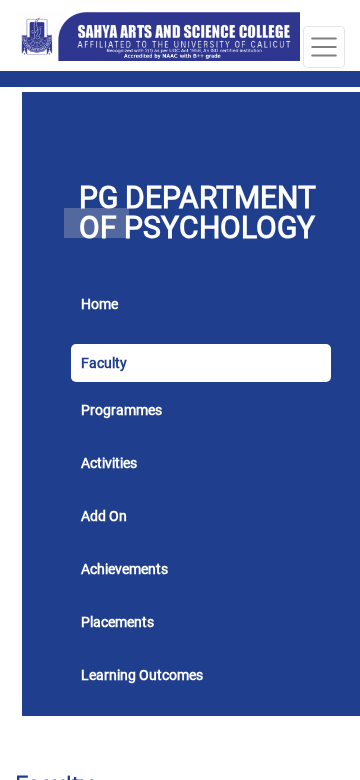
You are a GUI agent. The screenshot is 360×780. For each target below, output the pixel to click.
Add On (104, 516)
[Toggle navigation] (324, 47)
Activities (109, 463)
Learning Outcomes (142, 675)
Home (99, 304)
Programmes (121, 410)
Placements (117, 622)
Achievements (124, 569)
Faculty (104, 363)
